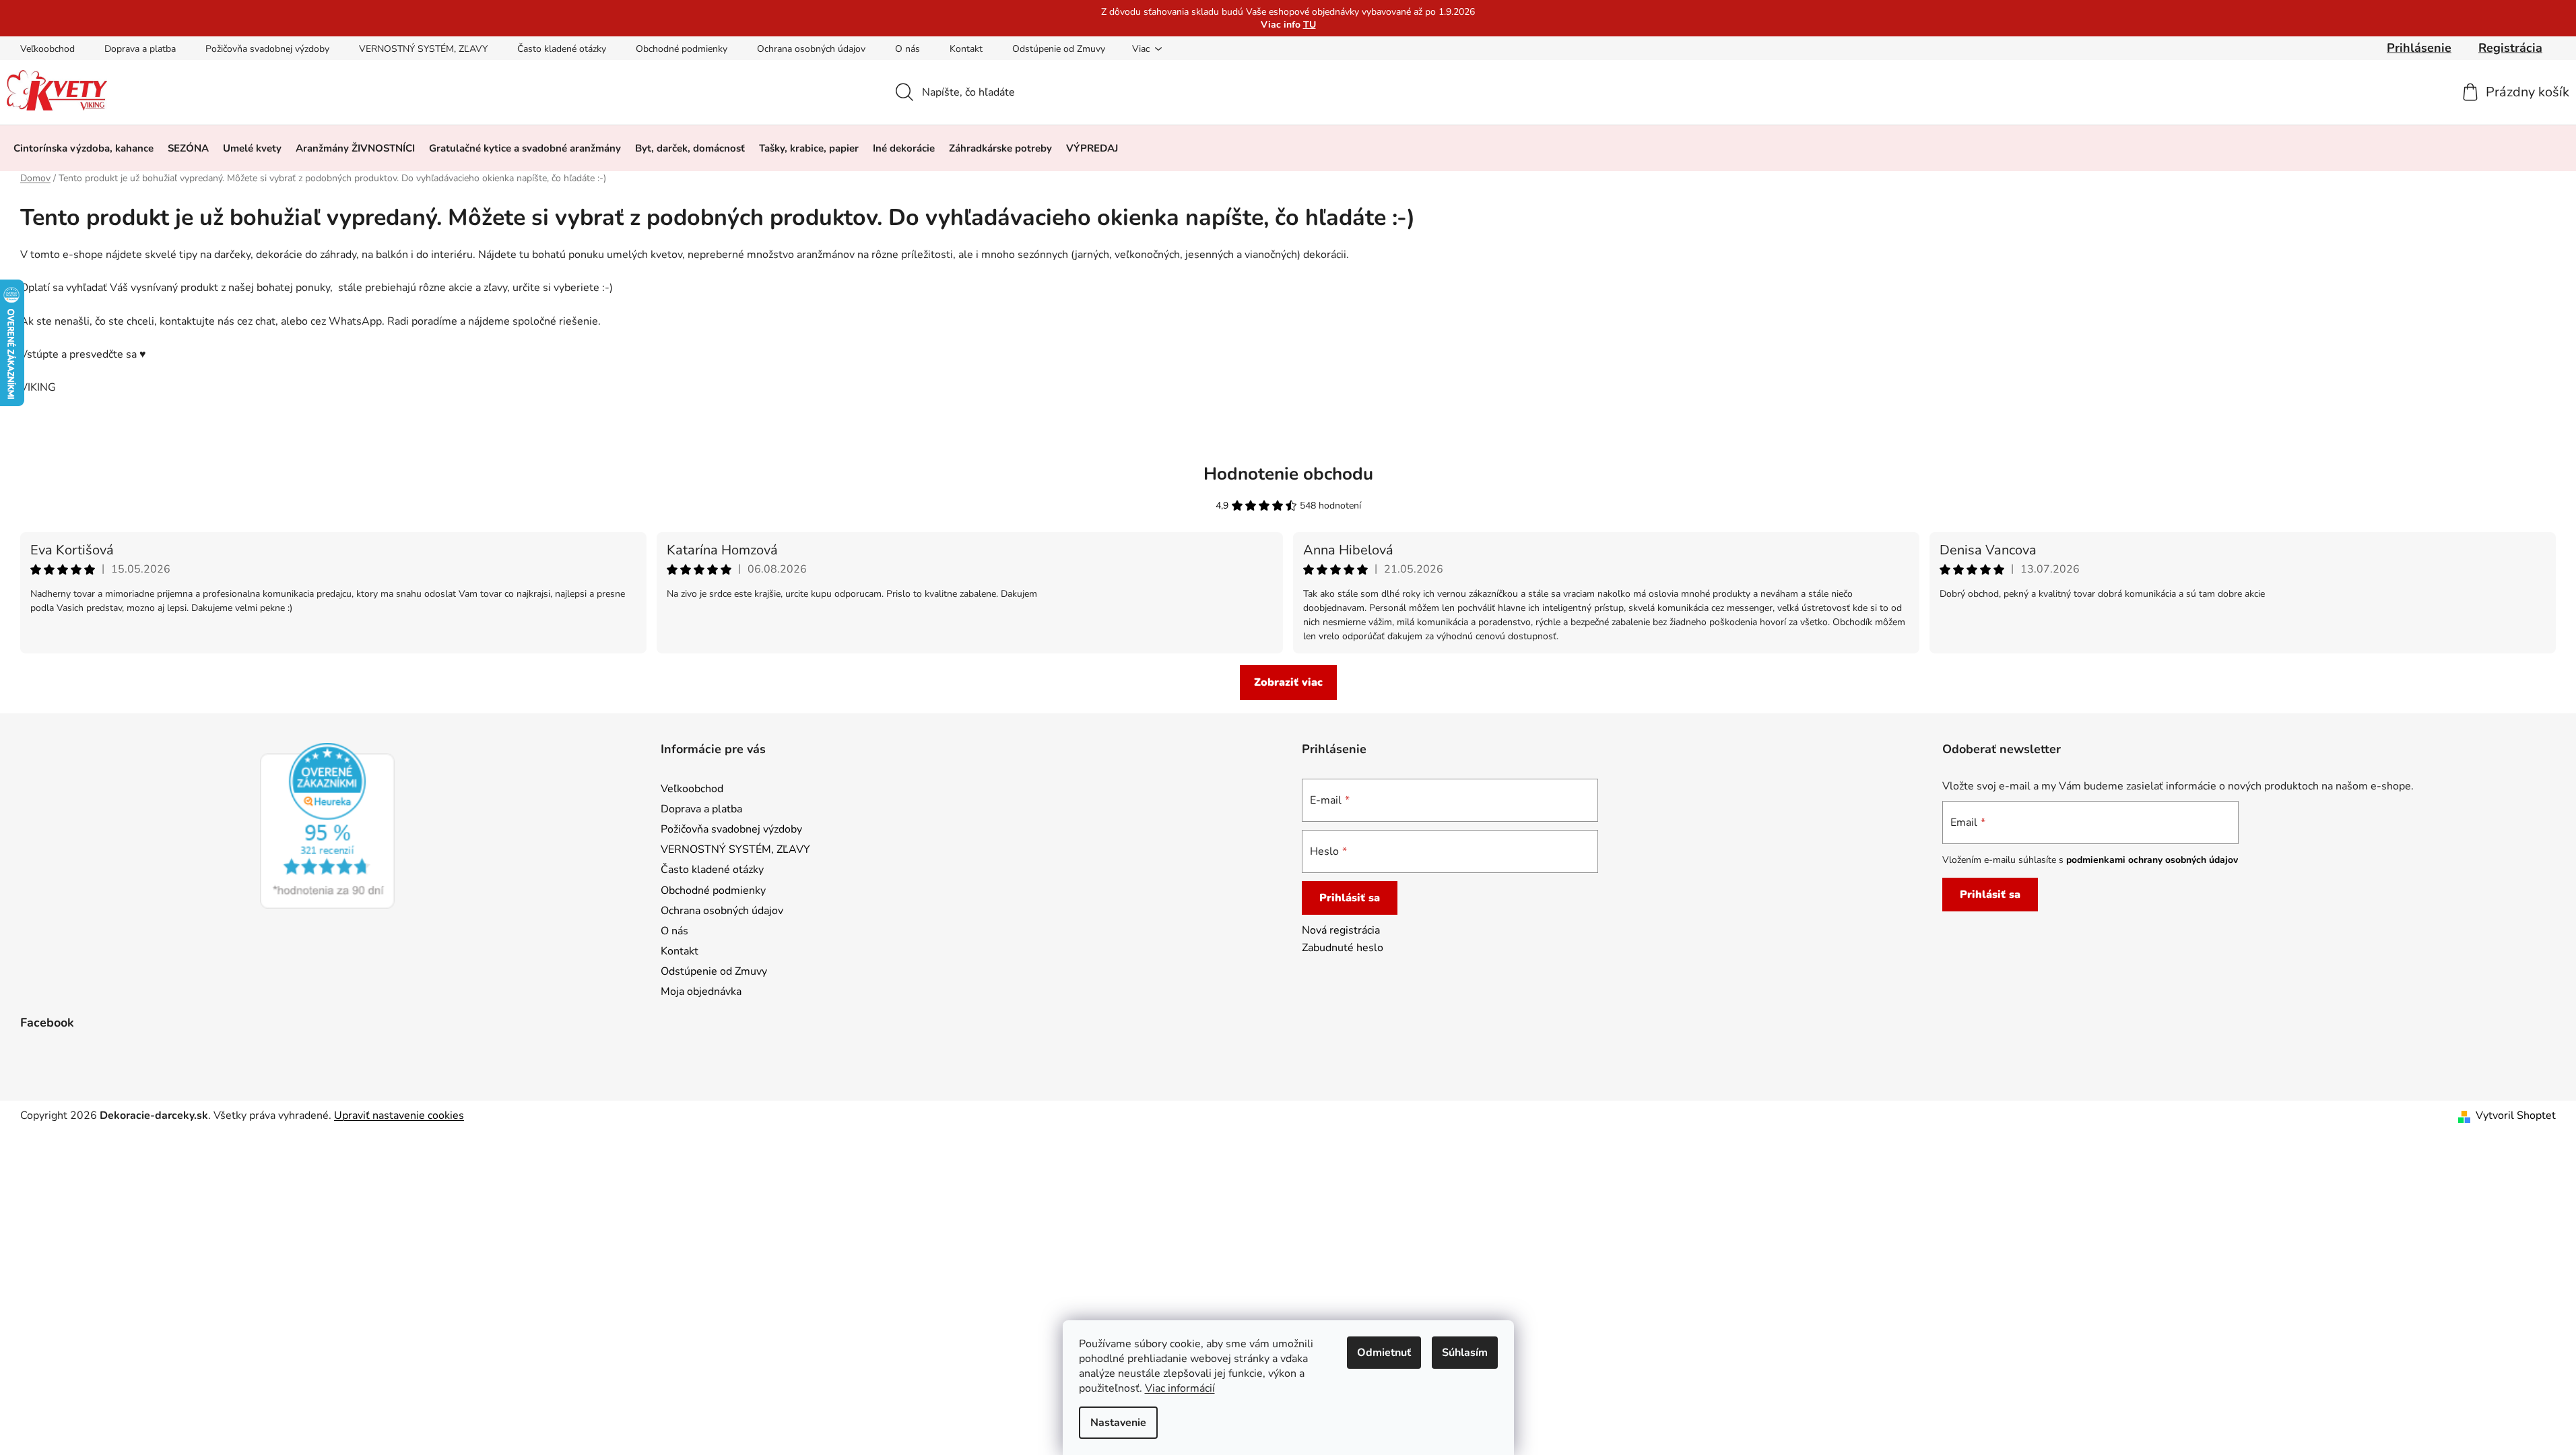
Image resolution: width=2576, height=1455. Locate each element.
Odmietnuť (1384, 1353)
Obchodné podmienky (682, 49)
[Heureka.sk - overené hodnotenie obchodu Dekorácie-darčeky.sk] (327, 826)
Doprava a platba (140, 49)
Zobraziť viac (1288, 682)
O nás (907, 49)
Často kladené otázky (562, 49)
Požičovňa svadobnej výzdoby (267, 49)
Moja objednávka (701, 992)
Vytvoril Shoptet (2516, 1115)
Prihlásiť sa (1350, 898)
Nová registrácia (1341, 930)
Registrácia (2510, 48)
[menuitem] (84, 148)
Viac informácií (1180, 1388)
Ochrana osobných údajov (811, 49)
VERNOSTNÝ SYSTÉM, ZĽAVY (423, 49)
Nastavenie (1118, 1423)
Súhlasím (1465, 1353)
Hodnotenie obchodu (1288, 474)
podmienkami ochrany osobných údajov (2152, 860)
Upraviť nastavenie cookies (399, 1115)
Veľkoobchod (47, 49)
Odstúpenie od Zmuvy (1059, 49)
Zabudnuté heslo (1343, 948)
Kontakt (966, 49)
